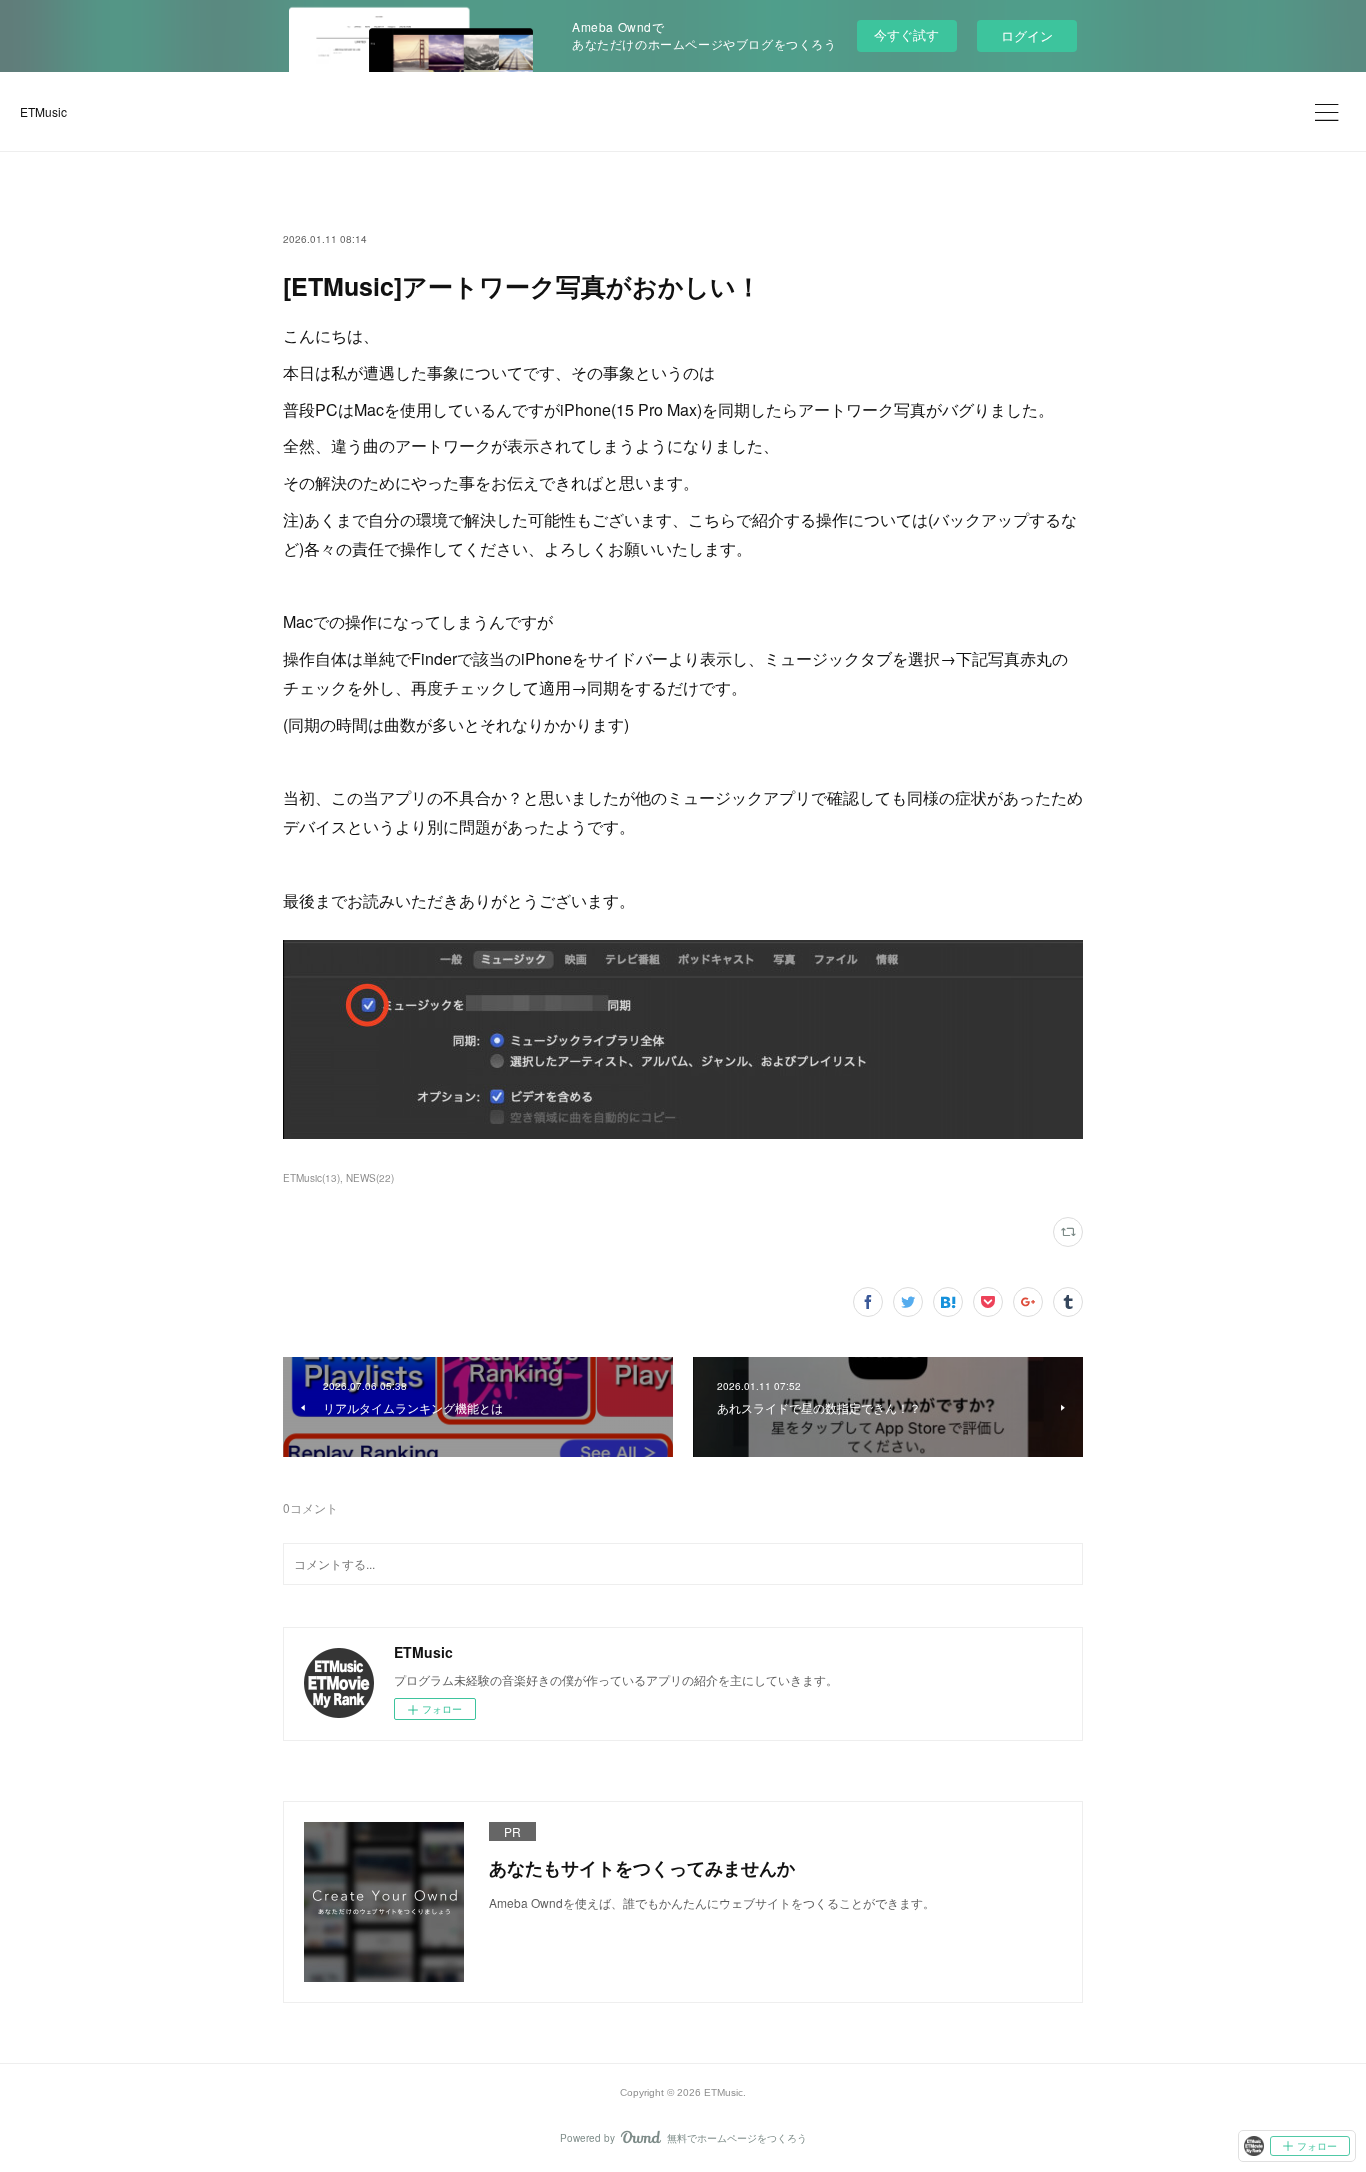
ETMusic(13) (311, 1178)
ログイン (1027, 35)
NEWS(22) (370, 1178)
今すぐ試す (906, 34)
